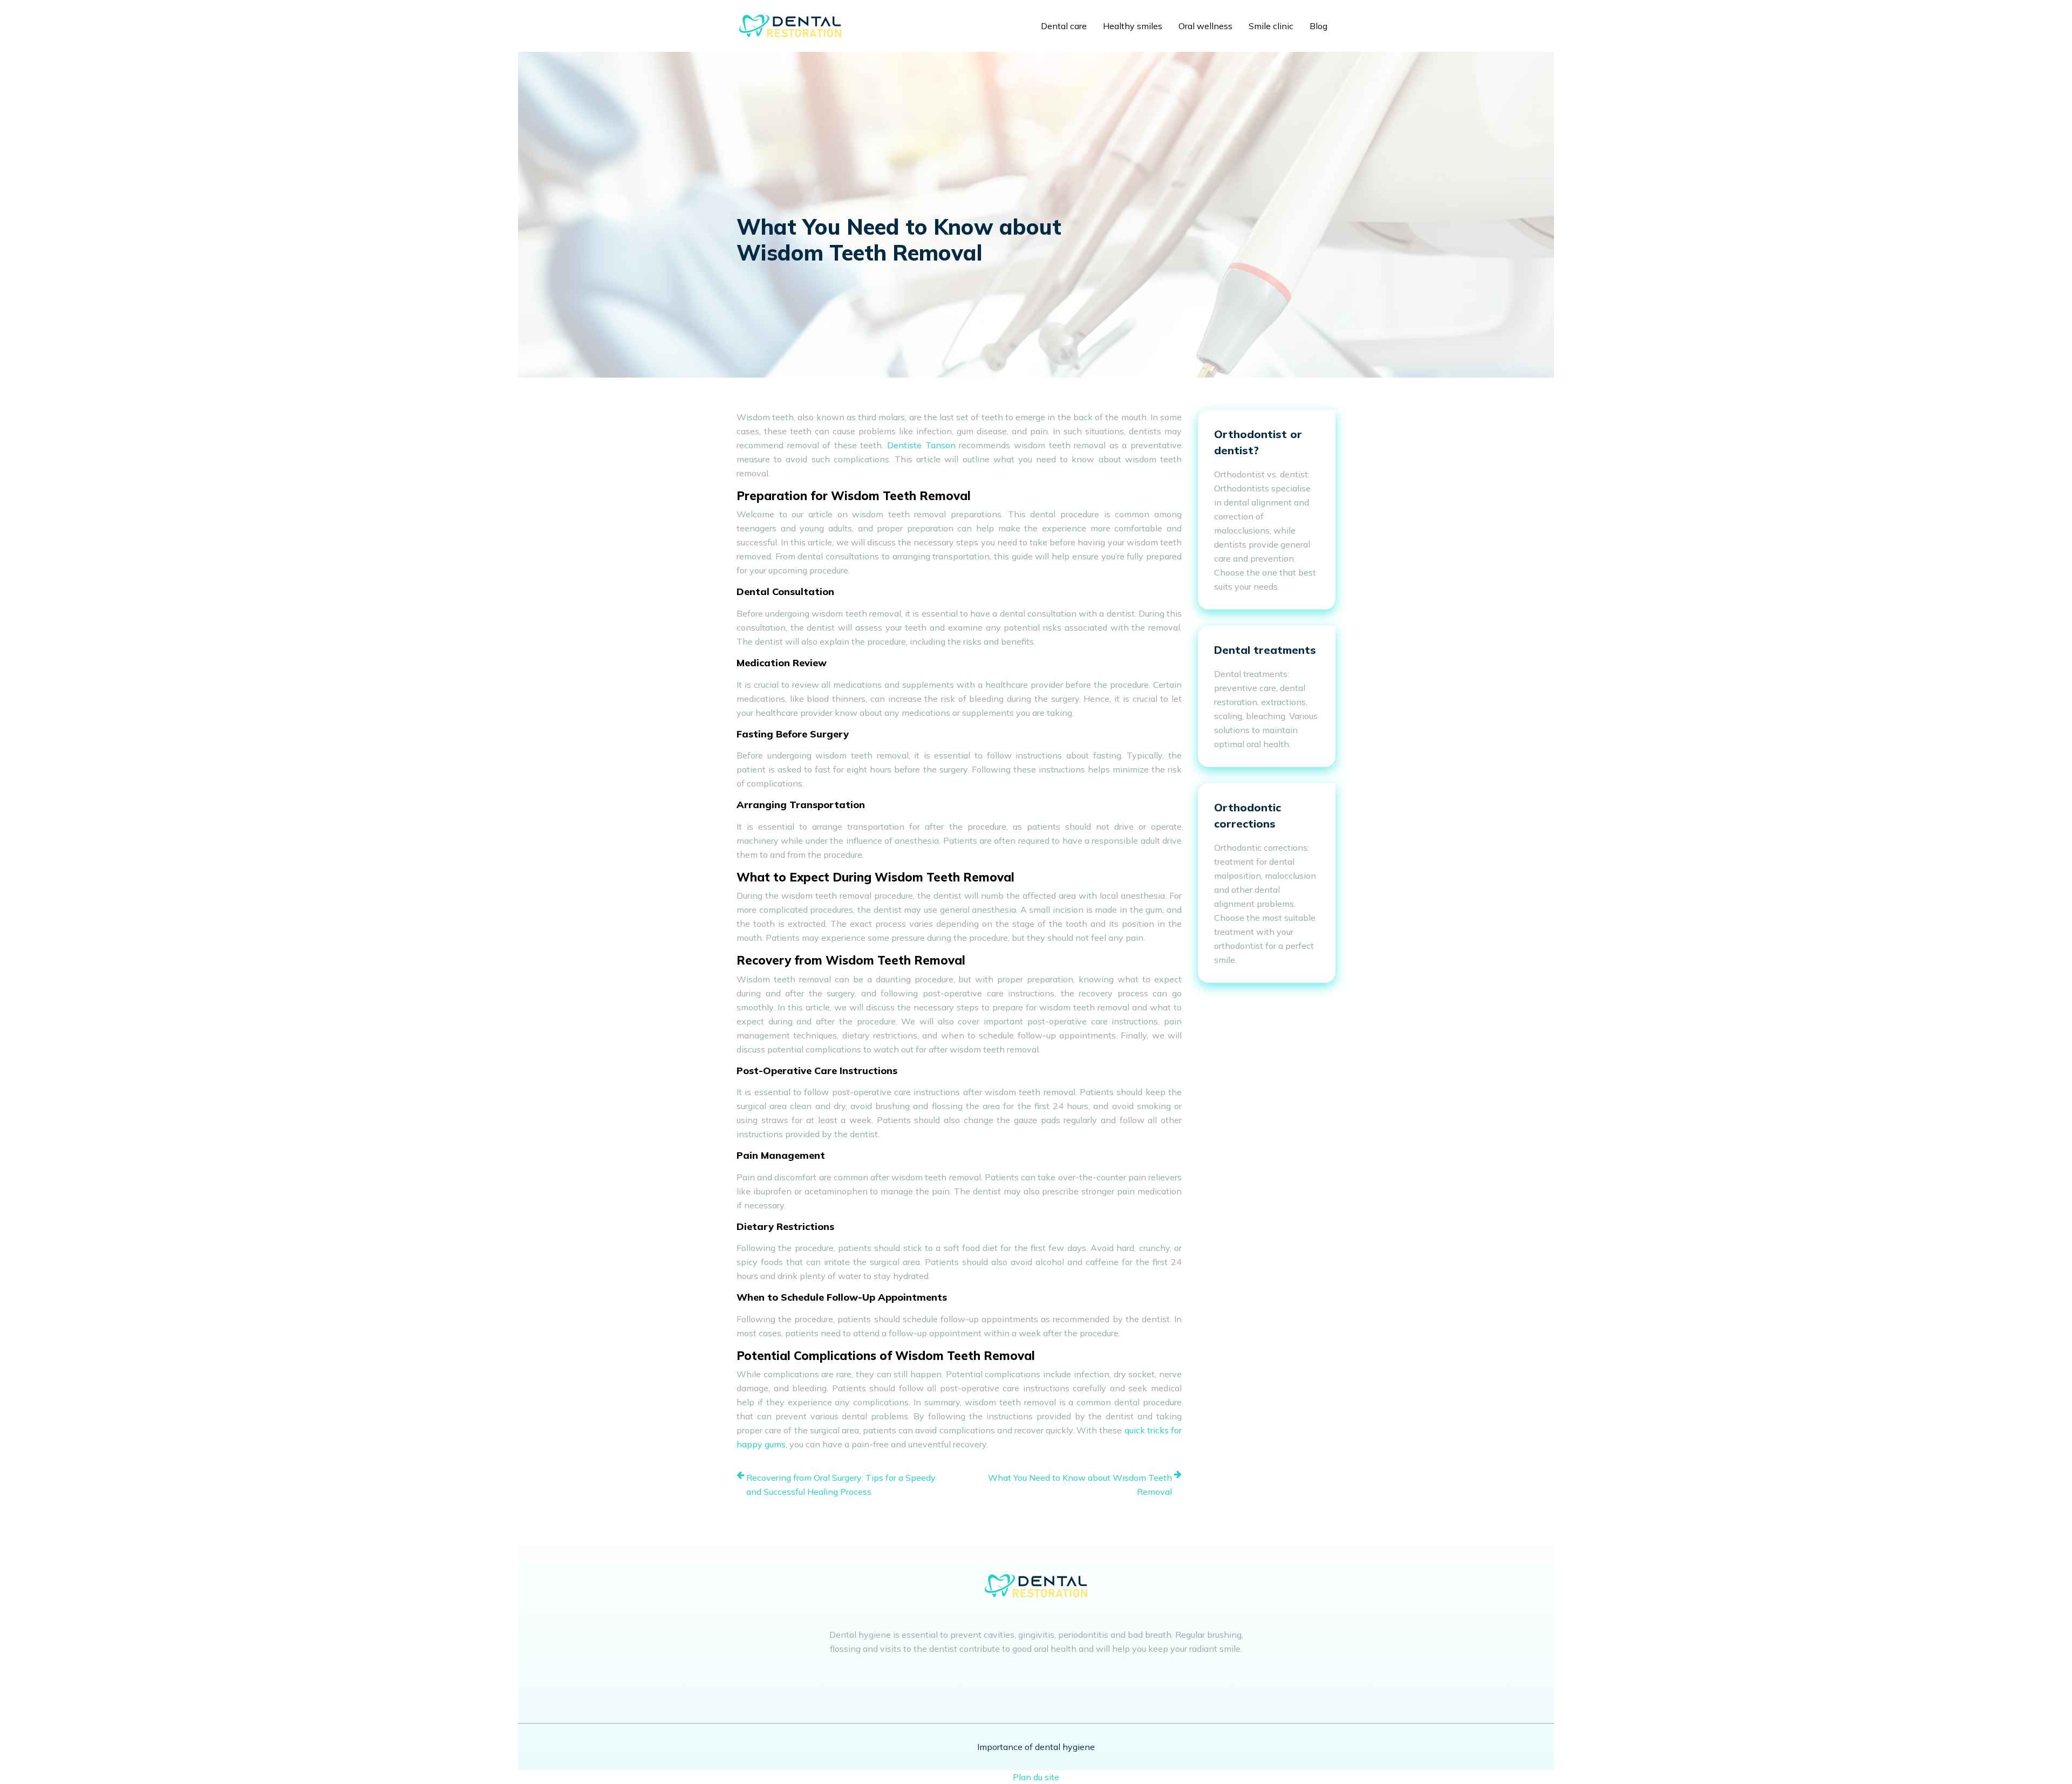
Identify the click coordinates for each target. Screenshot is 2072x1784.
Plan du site (1036, 1777)
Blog (1318, 26)
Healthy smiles (1133, 26)
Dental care (1064, 26)
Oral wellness (1205, 26)
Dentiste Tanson (921, 445)
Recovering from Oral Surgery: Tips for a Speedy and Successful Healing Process (841, 1485)
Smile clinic (1271, 26)
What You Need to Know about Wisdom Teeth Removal (1080, 1485)
